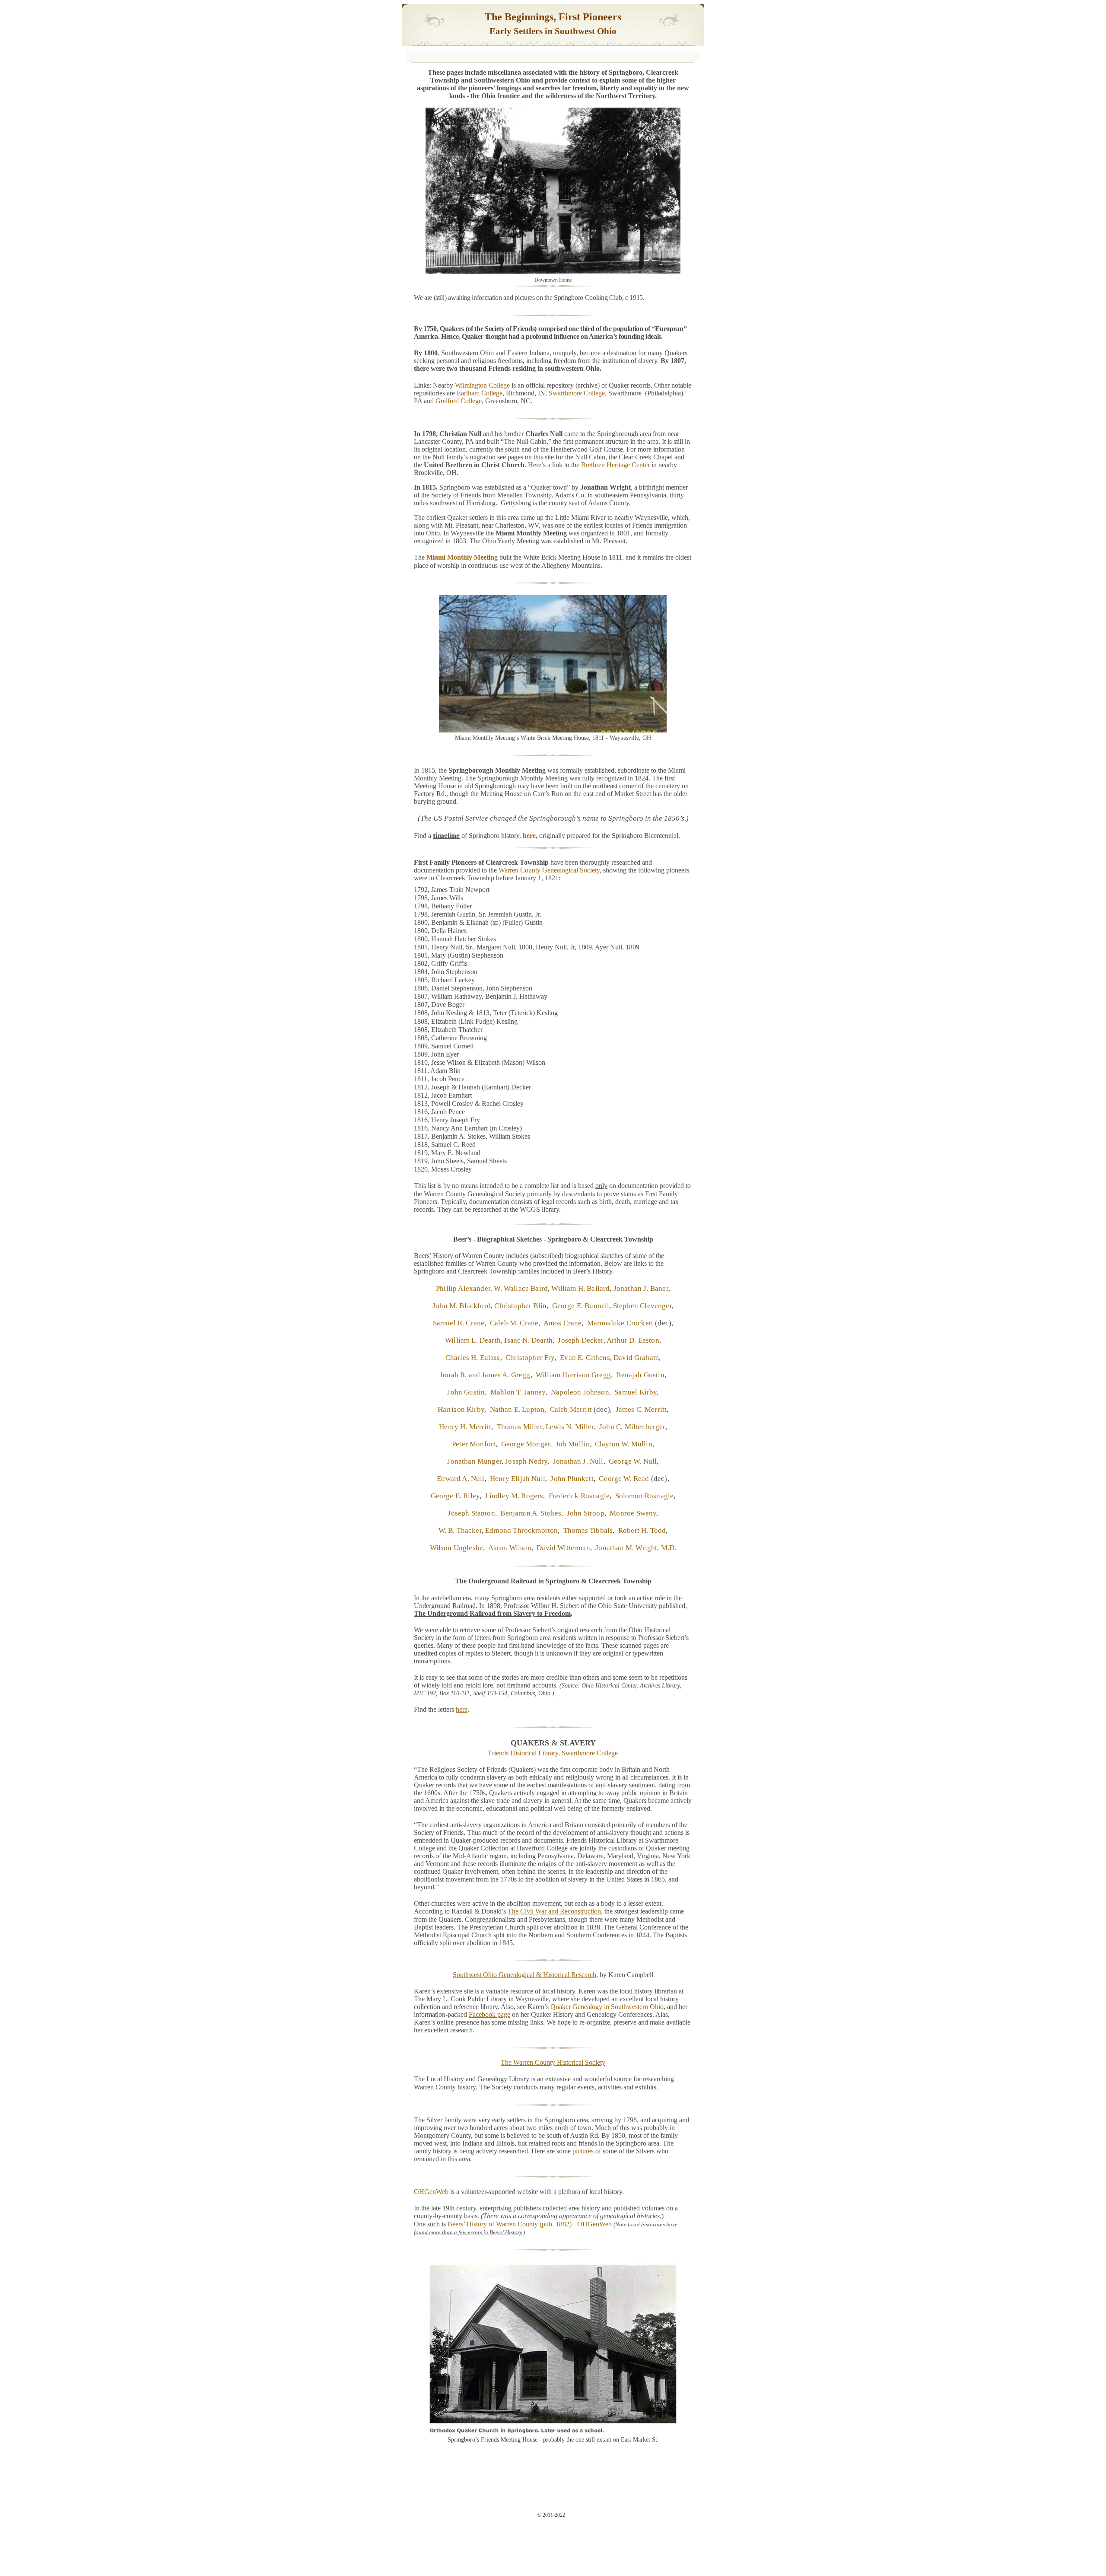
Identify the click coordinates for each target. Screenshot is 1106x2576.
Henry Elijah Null (518, 1479)
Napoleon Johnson (580, 1392)
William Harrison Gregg (572, 1375)
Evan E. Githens (585, 1358)
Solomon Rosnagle (645, 1496)
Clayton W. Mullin (624, 1444)
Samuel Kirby (636, 1392)
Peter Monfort (474, 1444)
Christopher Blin (520, 1306)
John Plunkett (572, 1479)
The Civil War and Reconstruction (554, 1911)
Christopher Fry (530, 1358)
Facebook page (489, 2014)
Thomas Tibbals (586, 1530)
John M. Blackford (462, 1306)
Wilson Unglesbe (457, 1548)
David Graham (636, 1358)
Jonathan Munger (474, 1461)
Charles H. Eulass (473, 1358)
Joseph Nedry (526, 1461)
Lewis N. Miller (570, 1427)
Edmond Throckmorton (521, 1530)
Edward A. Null (461, 1479)
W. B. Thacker (460, 1530)
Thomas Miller (518, 1427)
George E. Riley (455, 1496)
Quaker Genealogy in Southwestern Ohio (607, 2007)
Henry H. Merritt (465, 1427)
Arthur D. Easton (633, 1340)
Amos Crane (563, 1323)
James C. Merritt (641, 1409)
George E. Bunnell (581, 1306)
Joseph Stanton (471, 1513)
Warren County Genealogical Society (549, 870)
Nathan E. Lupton (517, 1409)
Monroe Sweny (633, 1513)
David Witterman (563, 1548)
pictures (583, 2151)
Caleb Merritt (571, 1409)
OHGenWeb (431, 2192)
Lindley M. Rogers (514, 1496)
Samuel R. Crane (459, 1323)
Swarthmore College (577, 393)
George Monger (526, 1444)
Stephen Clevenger (642, 1306)
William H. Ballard (580, 1288)
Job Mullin (573, 1444)
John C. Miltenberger (632, 1427)
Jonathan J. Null (578, 1461)
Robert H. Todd (642, 1530)
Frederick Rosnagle (579, 1496)
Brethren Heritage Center (615, 465)
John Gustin (466, 1392)
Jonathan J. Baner (641, 1288)
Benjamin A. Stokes (531, 1513)
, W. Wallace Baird (519, 1288)
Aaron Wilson (510, 1548)
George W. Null (633, 1461)
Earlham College (480, 393)
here (529, 836)
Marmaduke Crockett (620, 1323)
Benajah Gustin (640, 1375)
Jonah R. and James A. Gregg (485, 1375)
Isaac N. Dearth (528, 1340)
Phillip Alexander (463, 1288)
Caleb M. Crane (514, 1323)
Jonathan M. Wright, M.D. (636, 1548)
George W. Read (624, 1479)
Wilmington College (482, 385)
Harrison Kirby (461, 1409)
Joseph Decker (580, 1340)
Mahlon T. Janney (518, 1392)
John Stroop (586, 1513)
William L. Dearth (473, 1340)
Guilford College (459, 401)
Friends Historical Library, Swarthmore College (553, 1753)
